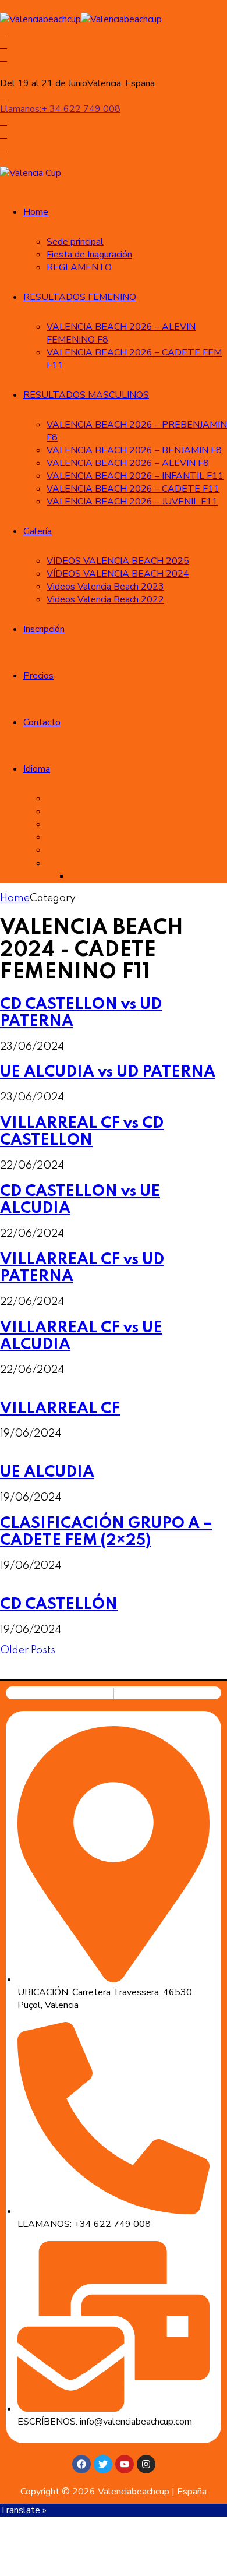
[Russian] (78, 876)
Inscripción (44, 629)
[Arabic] (55, 799)
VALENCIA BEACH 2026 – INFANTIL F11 (135, 476)
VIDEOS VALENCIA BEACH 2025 (118, 561)
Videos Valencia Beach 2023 (105, 587)
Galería (38, 531)
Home (36, 212)
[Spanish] (55, 811)
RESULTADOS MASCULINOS (86, 395)
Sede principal (75, 242)
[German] (55, 850)
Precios (38, 676)
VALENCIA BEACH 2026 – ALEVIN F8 (128, 463)
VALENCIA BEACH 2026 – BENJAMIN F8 (134, 450)
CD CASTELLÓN (59, 1605)
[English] (55, 824)
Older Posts (28, 1650)
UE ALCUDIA (47, 1472)
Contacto (42, 722)
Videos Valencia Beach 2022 (105, 599)
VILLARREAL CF (60, 1409)
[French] (55, 837)
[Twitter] (103, 2464)
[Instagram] (146, 2464)
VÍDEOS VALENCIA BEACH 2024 (118, 574)
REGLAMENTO (79, 267)
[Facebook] (81, 2464)
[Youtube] (125, 2464)
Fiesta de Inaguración (89, 255)
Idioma (37, 769)
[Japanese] (55, 863)
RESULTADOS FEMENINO (80, 297)
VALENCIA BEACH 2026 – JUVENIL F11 (132, 502)
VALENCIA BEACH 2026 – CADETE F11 (133, 489)
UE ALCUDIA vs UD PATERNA (108, 1072)
